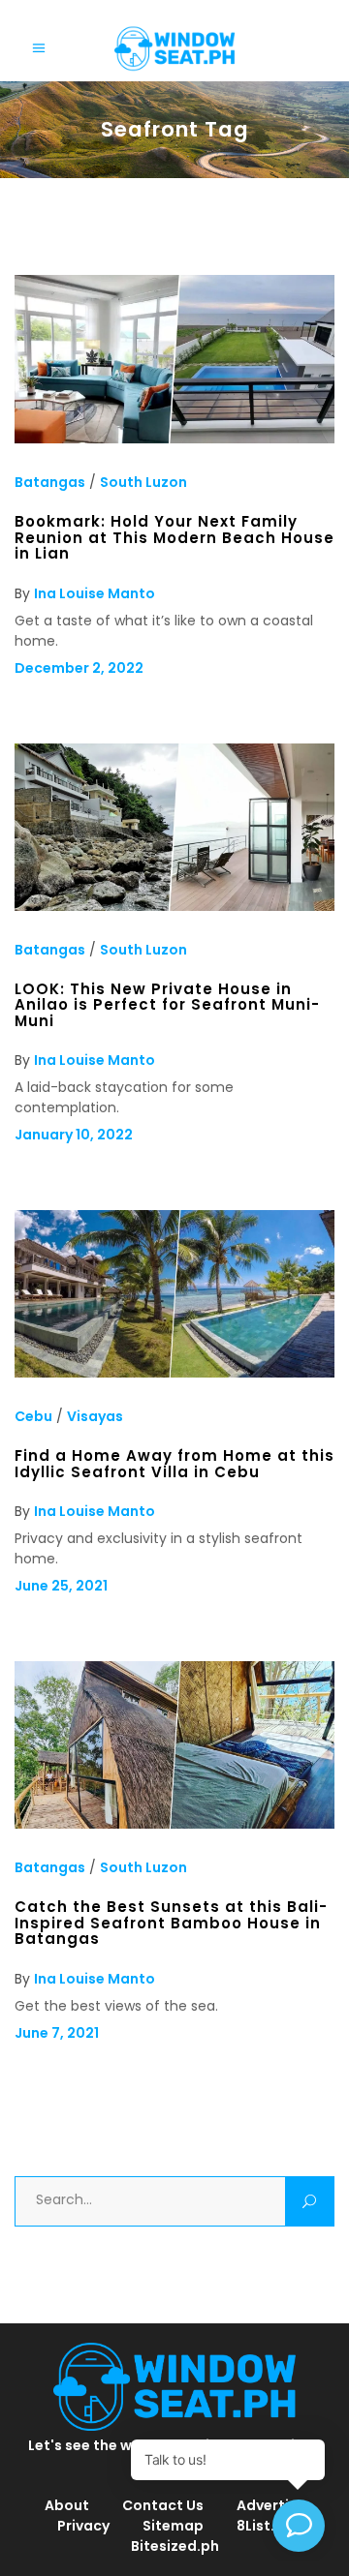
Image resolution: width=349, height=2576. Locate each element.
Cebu (33, 1416)
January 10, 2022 (74, 1135)
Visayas (95, 1416)
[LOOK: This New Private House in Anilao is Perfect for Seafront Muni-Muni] (174, 906)
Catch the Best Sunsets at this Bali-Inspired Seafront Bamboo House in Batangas (171, 1923)
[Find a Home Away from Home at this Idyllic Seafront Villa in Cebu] (174, 1373)
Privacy (83, 2526)
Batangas (50, 482)
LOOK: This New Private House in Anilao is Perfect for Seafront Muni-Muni (167, 1005)
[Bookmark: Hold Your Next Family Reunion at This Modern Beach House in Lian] (174, 439)
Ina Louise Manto (95, 593)
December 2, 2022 (79, 668)
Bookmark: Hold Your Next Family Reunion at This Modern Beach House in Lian (174, 537)
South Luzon (143, 482)
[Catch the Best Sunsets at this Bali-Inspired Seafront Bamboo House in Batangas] (174, 1824)
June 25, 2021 (61, 1586)
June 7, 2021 (57, 2033)
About (67, 2505)
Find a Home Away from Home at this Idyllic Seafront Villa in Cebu (174, 1463)
